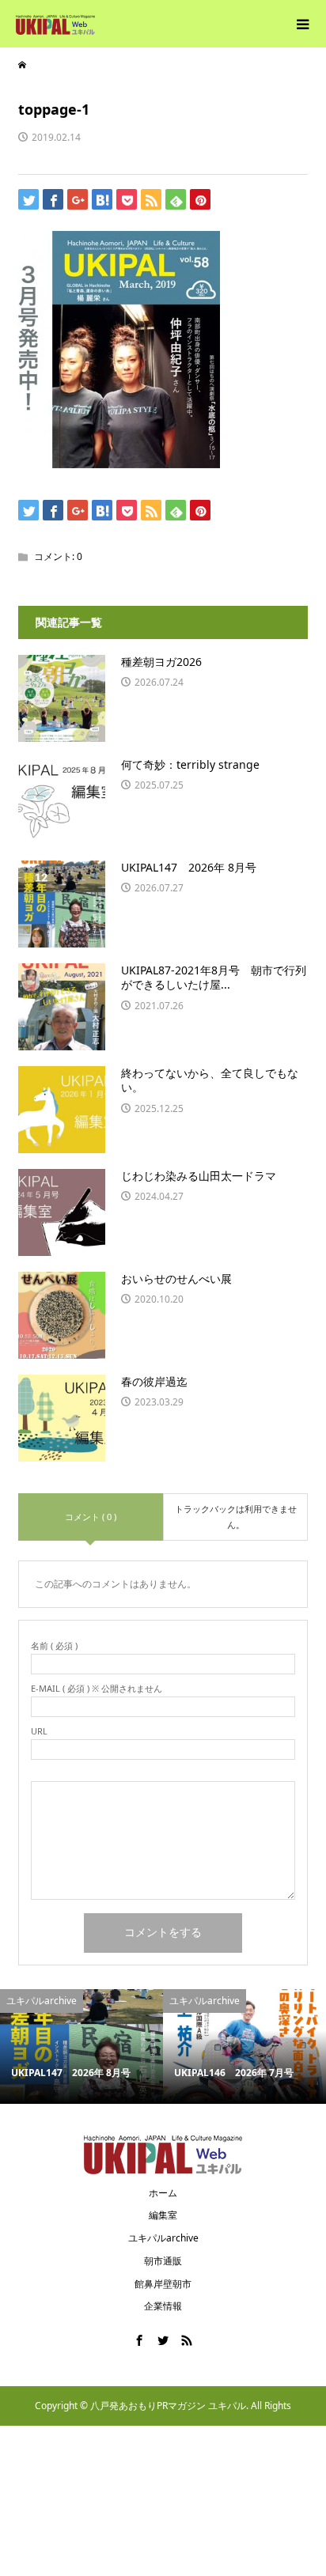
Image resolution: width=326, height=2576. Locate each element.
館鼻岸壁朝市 (163, 2284)
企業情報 (163, 2306)
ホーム (163, 2193)
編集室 (163, 2215)
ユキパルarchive (163, 2238)
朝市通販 (163, 2261)
